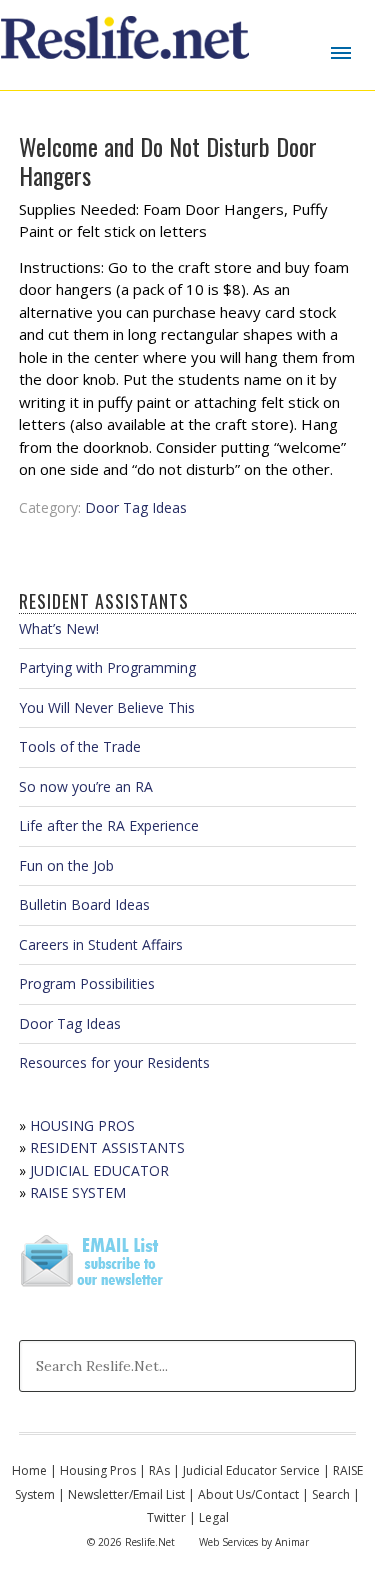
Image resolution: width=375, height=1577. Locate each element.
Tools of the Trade (80, 746)
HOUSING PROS (82, 1125)
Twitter (166, 1517)
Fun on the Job (66, 865)
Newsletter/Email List (126, 1494)
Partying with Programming (107, 667)
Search (331, 1494)
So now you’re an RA (86, 786)
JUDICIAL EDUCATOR (99, 1170)
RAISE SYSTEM (78, 1192)
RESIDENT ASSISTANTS (107, 1147)
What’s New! (59, 628)
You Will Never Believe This (107, 707)
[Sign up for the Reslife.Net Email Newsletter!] (94, 1288)
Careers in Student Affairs (101, 944)
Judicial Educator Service (251, 1470)
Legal (214, 1517)
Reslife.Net (128, 45)
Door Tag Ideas (136, 507)
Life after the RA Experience (109, 825)
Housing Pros (98, 1470)
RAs (159, 1470)
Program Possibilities (87, 983)
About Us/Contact (248, 1494)
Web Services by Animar (254, 1542)
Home (29, 1470)
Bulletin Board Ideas (84, 904)
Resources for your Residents (114, 1062)
